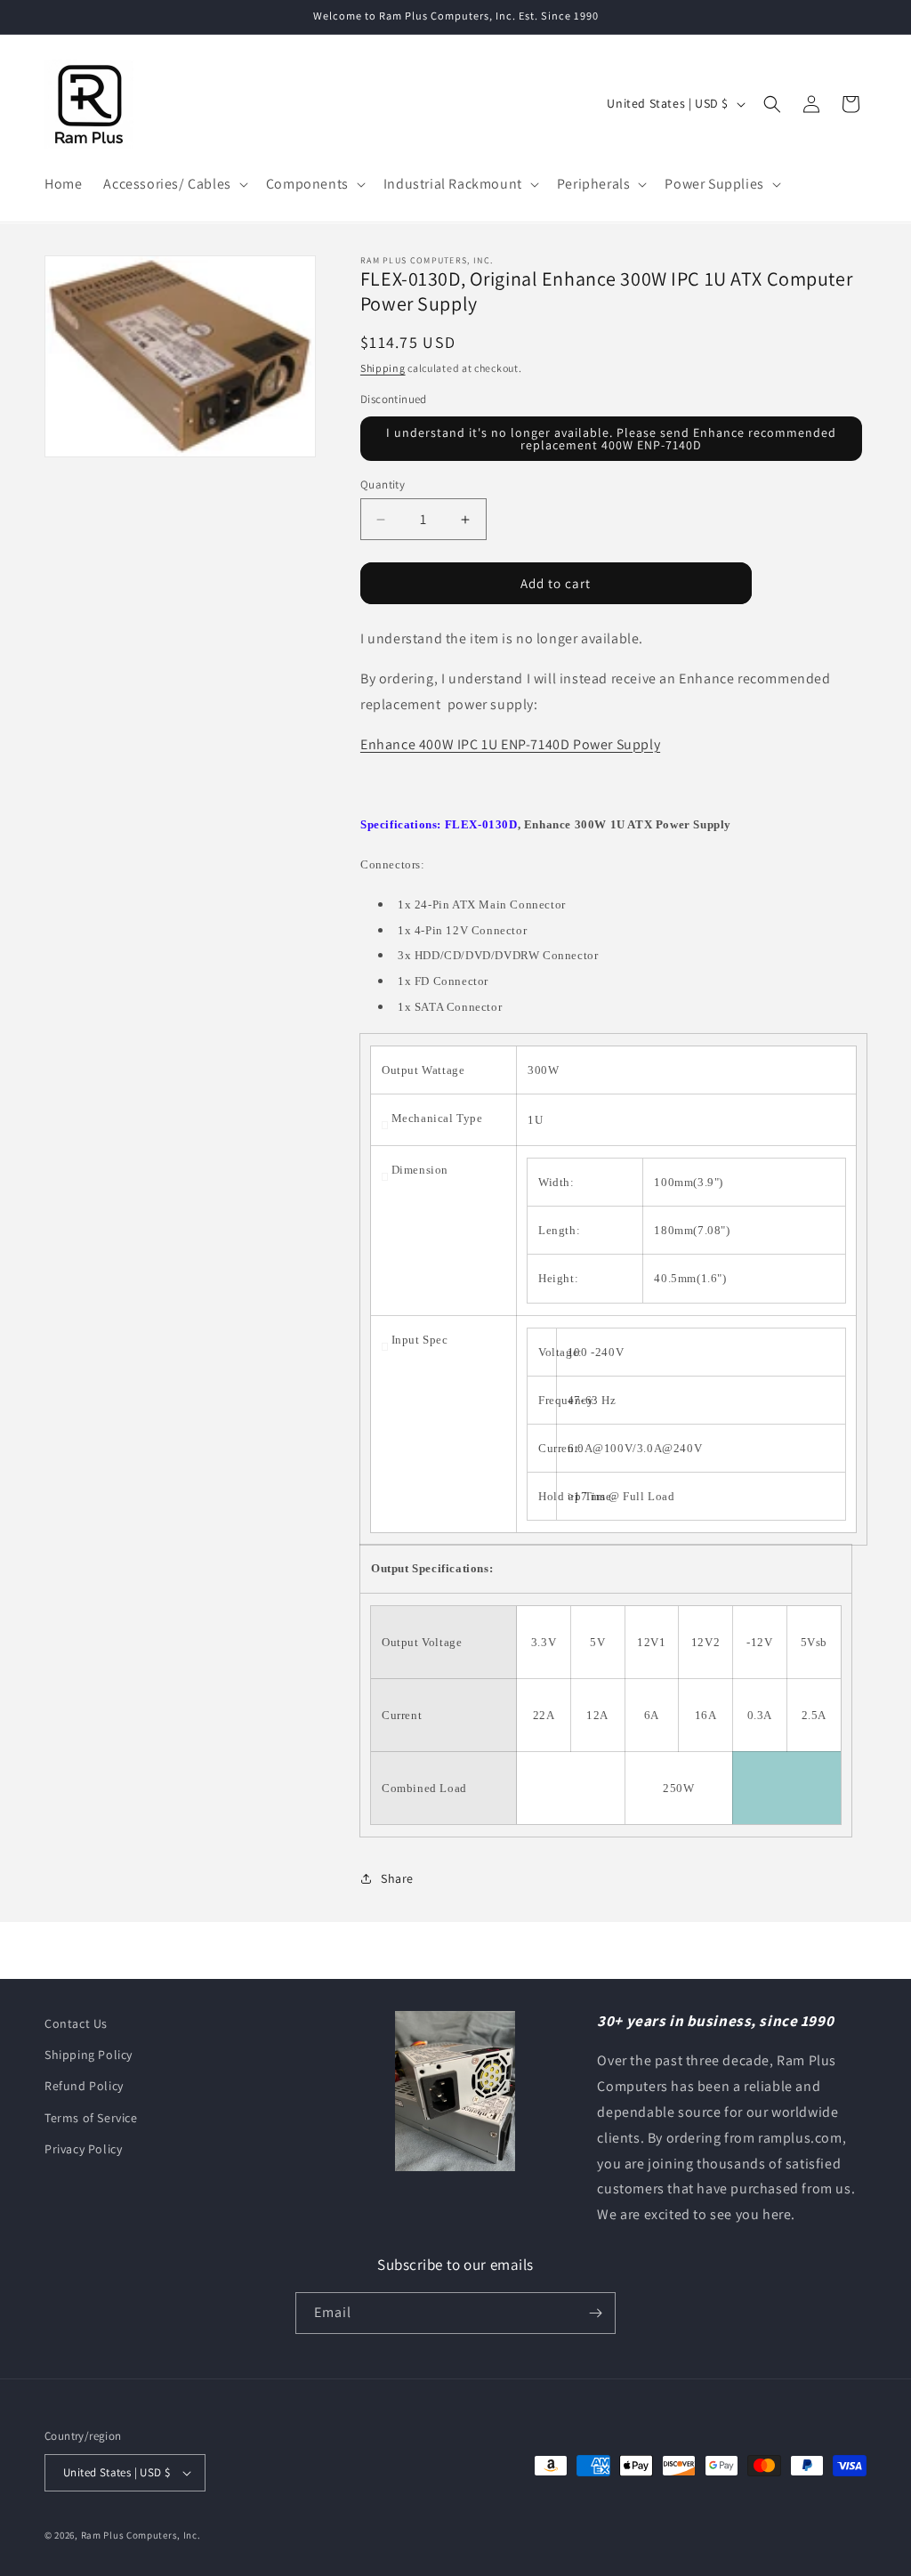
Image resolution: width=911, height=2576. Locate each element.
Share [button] (397, 1878)
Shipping (383, 368)
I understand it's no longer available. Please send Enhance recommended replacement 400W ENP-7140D (611, 439)
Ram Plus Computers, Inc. (141, 2535)
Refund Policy (84, 2086)
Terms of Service (91, 2118)
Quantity (383, 485)
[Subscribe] (595, 2313)
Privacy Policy (83, 2149)
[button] (173, 185)
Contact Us (76, 2023)
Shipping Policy (89, 2055)
